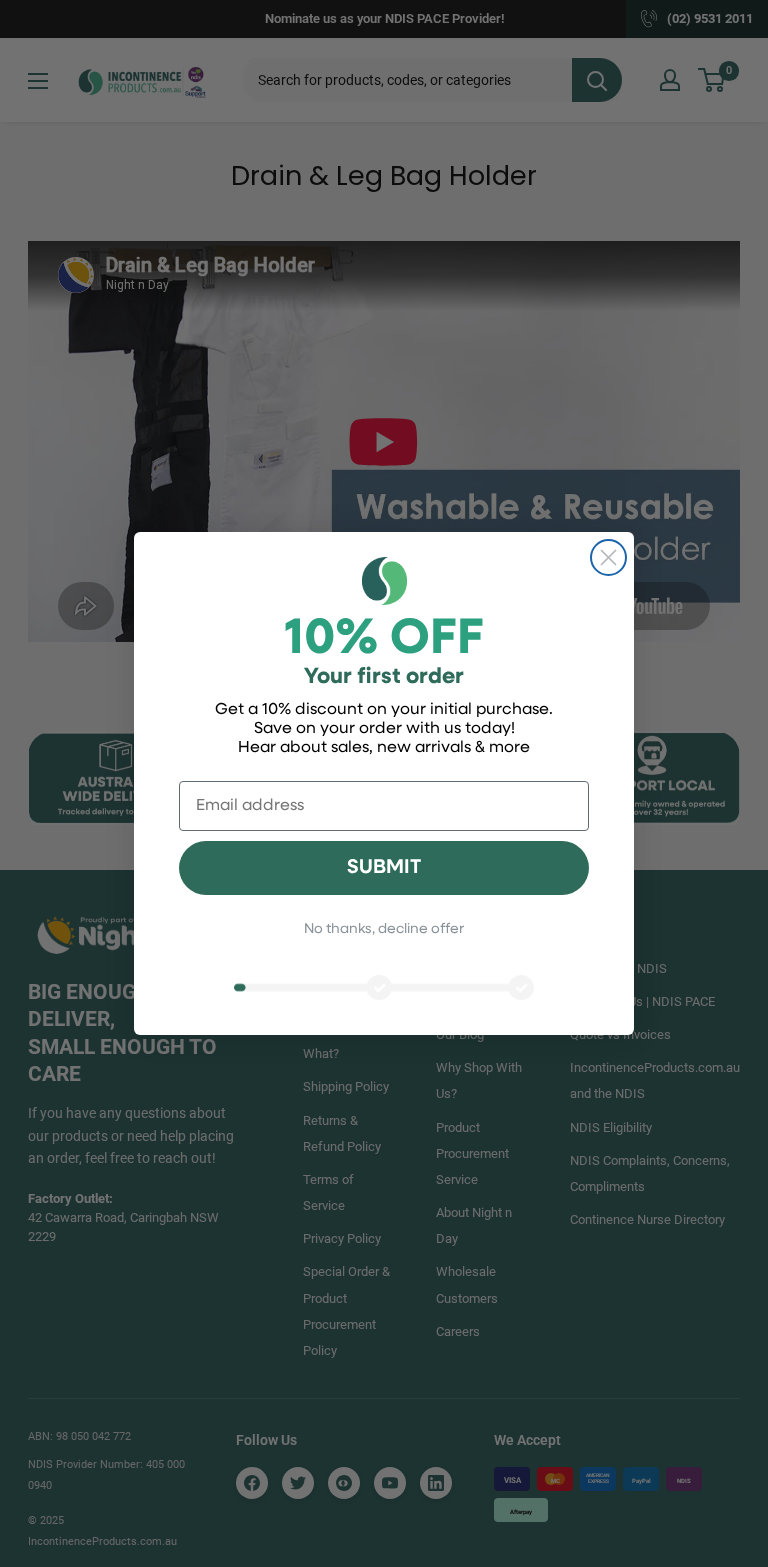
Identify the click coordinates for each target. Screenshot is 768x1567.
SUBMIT (384, 868)
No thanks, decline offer (384, 929)
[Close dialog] (608, 557)
